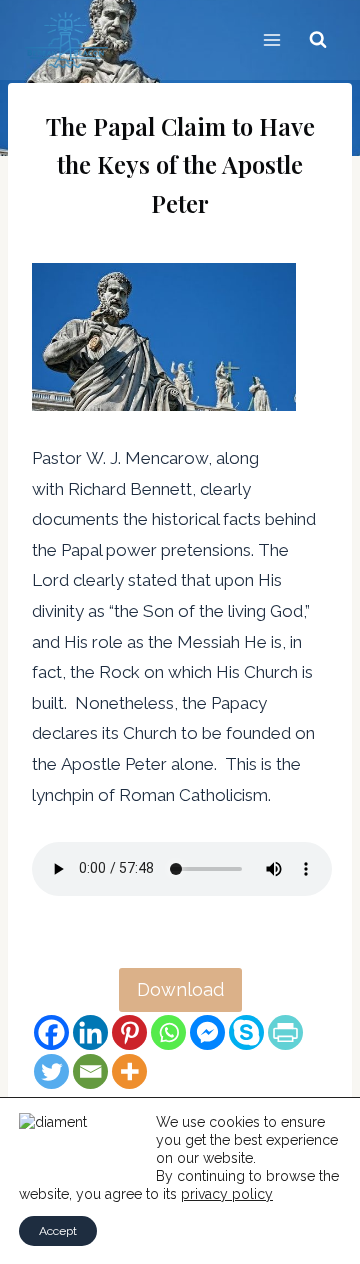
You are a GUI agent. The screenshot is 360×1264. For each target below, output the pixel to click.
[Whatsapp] (168, 1032)
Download (180, 989)
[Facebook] (51, 1032)
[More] (129, 1071)
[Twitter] (51, 1071)
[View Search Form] (318, 40)
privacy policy (227, 1194)
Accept (58, 1231)
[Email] (90, 1071)
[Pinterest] (129, 1032)
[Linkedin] (90, 1032)
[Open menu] (271, 39)
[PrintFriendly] (285, 1032)
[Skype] (246, 1032)
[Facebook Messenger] (207, 1032)
